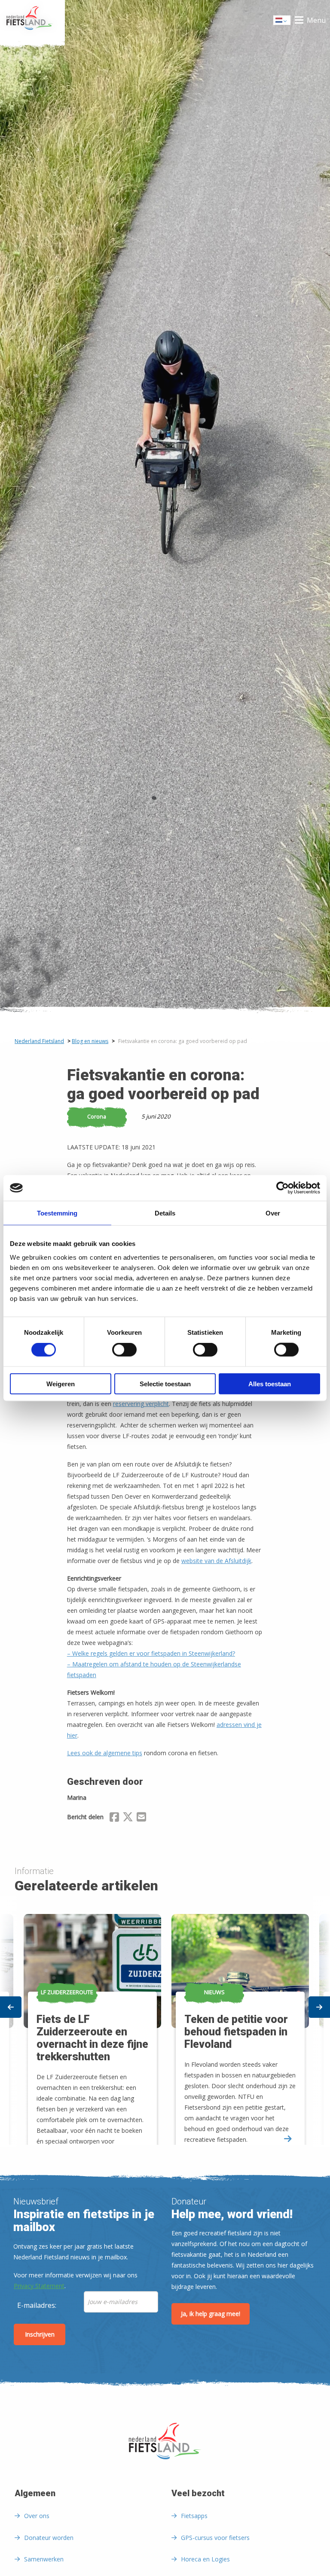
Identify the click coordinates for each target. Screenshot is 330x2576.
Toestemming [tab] (57, 1213)
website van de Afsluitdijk (216, 1561)
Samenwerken (44, 2559)
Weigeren (61, 1383)
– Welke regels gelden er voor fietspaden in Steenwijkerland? (151, 1653)
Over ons (37, 2516)
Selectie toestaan (165, 1383)
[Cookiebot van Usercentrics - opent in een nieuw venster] (283, 1188)
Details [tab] (165, 1213)
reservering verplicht (141, 1404)
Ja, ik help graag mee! (211, 2314)
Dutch (282, 23)
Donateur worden (49, 2538)
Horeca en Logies (205, 2559)
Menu (316, 20)
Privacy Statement (39, 2286)
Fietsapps (194, 2516)
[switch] (124, 1354)
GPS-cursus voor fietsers (215, 2538)
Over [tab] (273, 1213)
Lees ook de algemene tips (105, 1753)
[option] (239, 2021)
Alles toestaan (270, 1383)
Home (32, 20)
